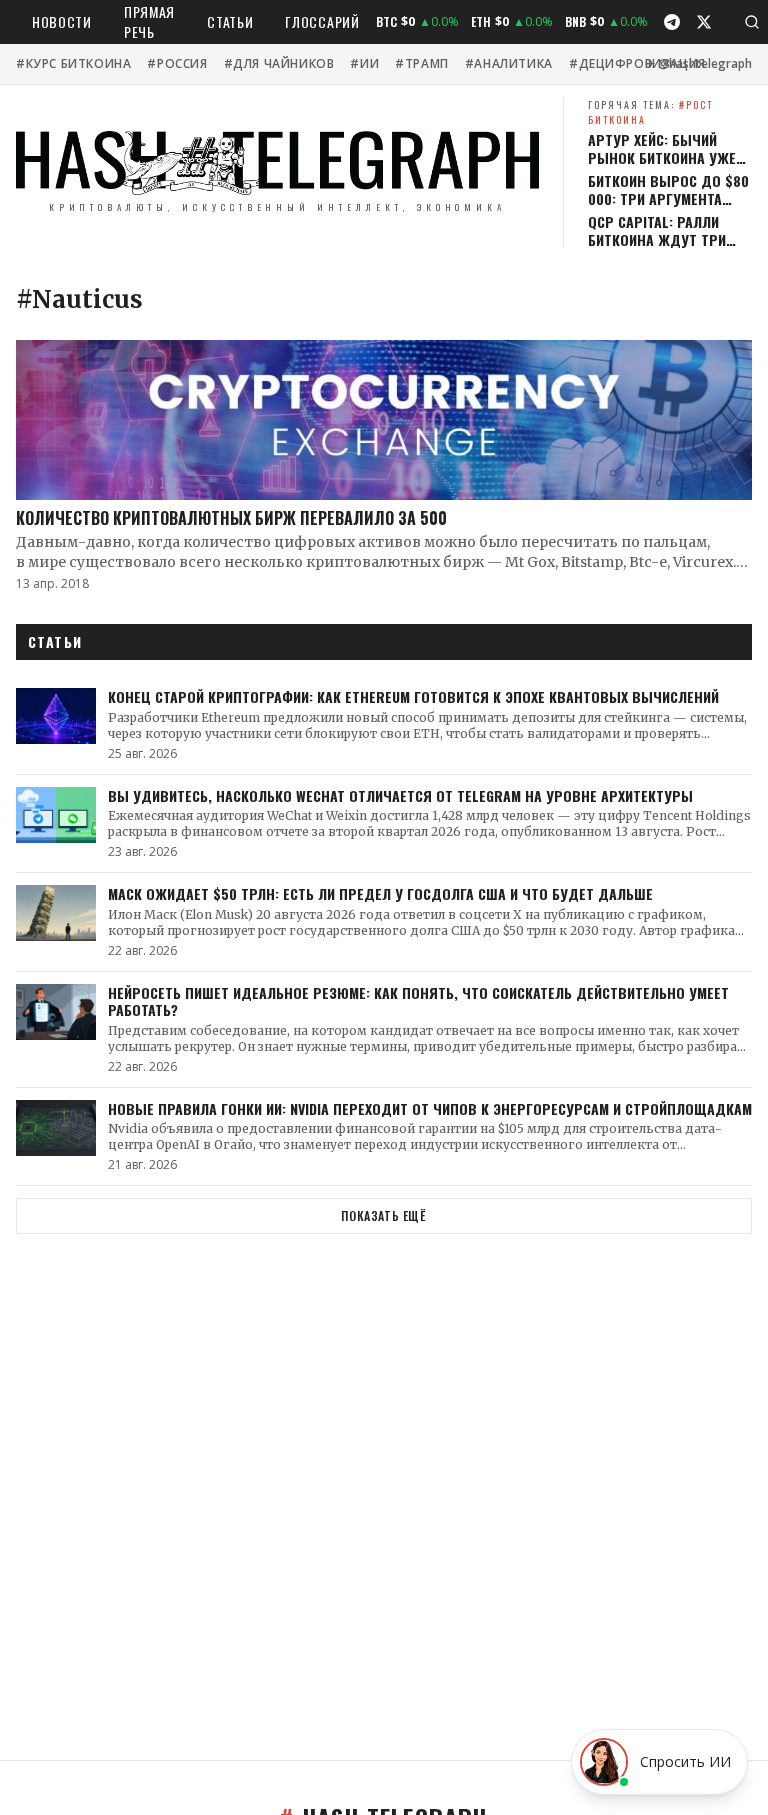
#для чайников (279, 64)
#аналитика (509, 64)
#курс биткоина (73, 64)
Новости (62, 21)
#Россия (177, 64)
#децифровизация (637, 64)
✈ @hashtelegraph (698, 64)
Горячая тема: (650, 112)
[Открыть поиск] (752, 22)
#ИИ (364, 64)
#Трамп (422, 64)
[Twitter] (704, 22)
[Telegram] (672, 22)
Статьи (230, 21)
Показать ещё (383, 1215)
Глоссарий (322, 21)
